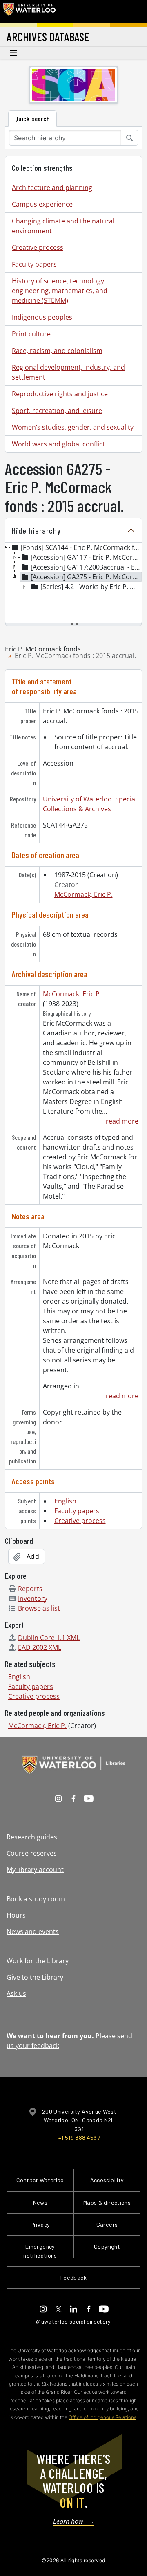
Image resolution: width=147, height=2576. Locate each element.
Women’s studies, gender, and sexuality (73, 427)
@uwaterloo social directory (73, 2321)
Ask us (16, 1993)
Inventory (33, 1598)
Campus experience (42, 204)
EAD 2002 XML (40, 1647)
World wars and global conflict (58, 444)
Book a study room (36, 1899)
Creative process (38, 247)
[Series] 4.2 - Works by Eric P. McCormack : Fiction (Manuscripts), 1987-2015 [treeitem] (91, 587)
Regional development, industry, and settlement (68, 372)
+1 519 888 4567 (79, 2138)
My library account (35, 1870)
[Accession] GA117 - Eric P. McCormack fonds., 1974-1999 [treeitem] (86, 557)
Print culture (31, 334)
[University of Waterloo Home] (29, 11)
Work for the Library (38, 1961)
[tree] (73, 583)
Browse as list (39, 1608)
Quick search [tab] (32, 118)
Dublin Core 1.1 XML (49, 1638)
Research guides (32, 1837)
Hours (16, 1915)
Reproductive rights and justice (60, 394)
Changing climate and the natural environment (63, 226)
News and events (33, 1931)
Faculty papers (34, 264)
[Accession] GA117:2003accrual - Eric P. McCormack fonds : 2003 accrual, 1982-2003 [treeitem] (86, 567)
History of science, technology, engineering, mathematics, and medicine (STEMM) (60, 291)
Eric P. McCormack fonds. (44, 649)
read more (122, 1121)
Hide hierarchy (36, 530)
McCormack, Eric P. (84, 894)
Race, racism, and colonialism (57, 351)
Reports (30, 1589)
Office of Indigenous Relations (102, 2417)
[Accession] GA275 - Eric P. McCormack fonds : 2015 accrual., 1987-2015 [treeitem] (86, 577)
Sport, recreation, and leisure (57, 411)
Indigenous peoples (42, 317)
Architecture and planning (52, 188)
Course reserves (32, 1853)
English (65, 1501)
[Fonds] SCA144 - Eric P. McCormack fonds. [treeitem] (81, 547)
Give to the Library (35, 1977)
